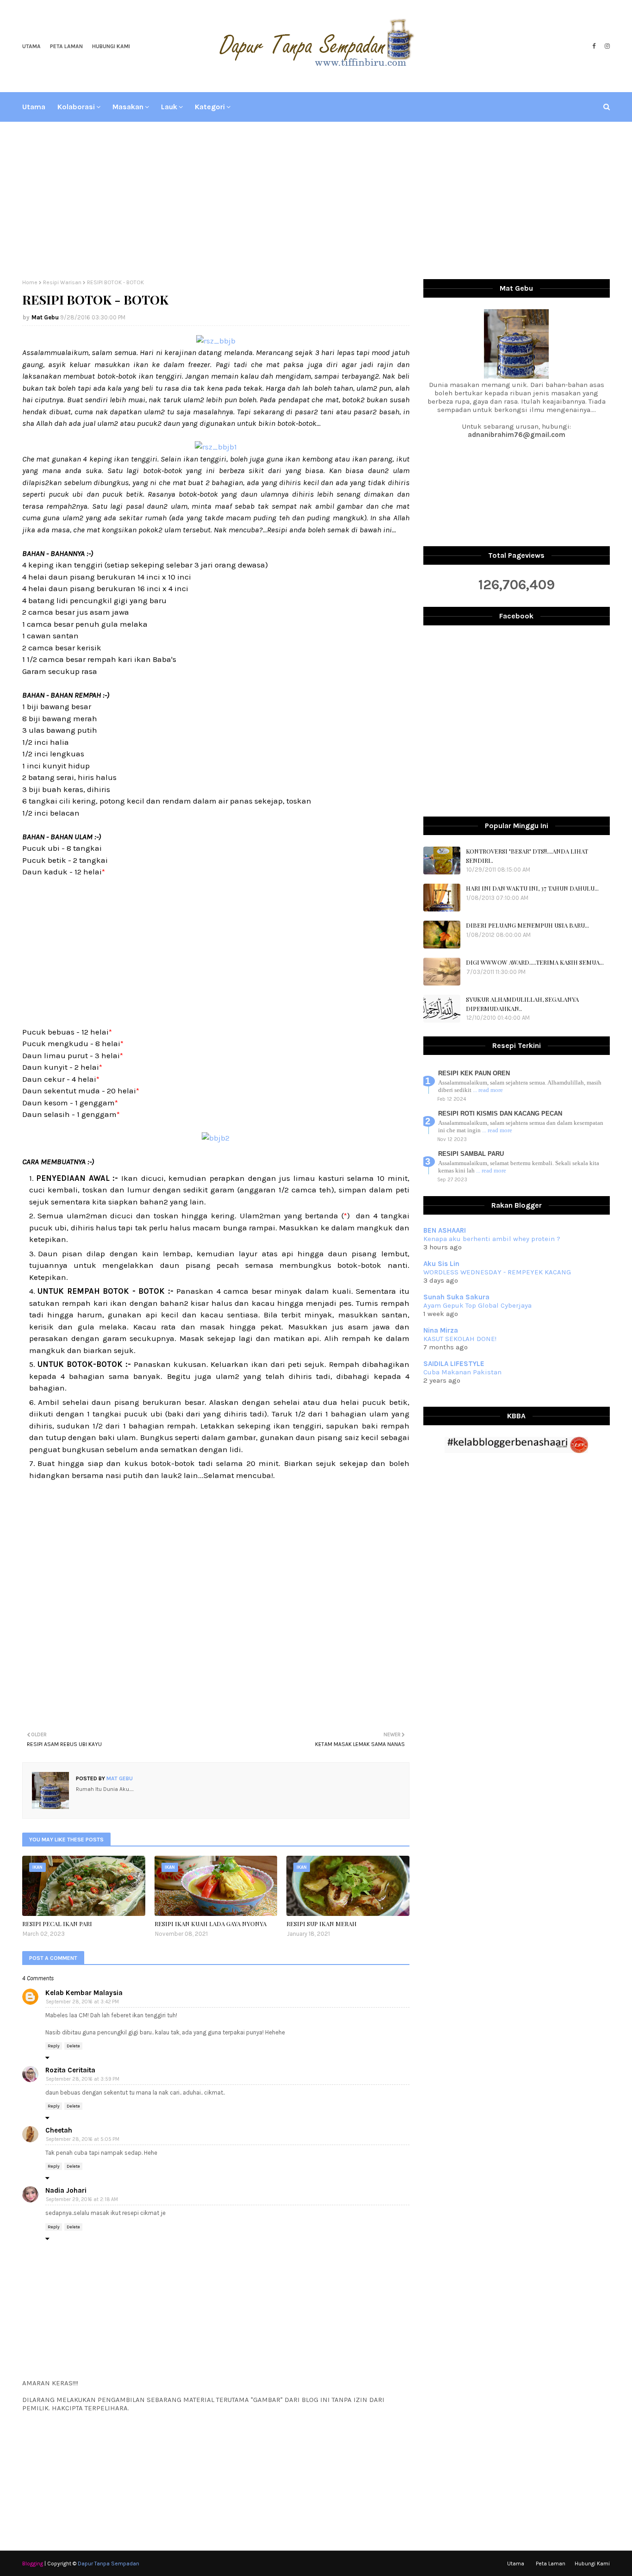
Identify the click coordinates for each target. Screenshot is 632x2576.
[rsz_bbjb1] (216, 447)
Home (30, 282)
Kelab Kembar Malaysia (84, 1993)
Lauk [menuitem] (169, 107)
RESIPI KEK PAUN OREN (474, 1073)
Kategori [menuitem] (210, 107)
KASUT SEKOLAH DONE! (460, 1339)
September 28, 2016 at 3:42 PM (82, 2002)
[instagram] (606, 46)
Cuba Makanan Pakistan (462, 1372)
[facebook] (594, 46)
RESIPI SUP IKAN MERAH (322, 1924)
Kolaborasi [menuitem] (76, 107)
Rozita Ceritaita (70, 2070)
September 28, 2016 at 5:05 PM (83, 2139)
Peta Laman (66, 46)
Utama (31, 46)
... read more (488, 1090)
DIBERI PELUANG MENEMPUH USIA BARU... (527, 925)
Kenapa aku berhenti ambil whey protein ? (492, 1239)
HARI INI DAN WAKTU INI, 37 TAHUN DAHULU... (532, 888)
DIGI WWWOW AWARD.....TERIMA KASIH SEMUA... (535, 962)
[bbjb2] (216, 1138)
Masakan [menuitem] (128, 107)
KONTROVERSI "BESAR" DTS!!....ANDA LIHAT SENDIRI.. (527, 856)
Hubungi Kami (111, 46)
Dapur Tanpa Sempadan (108, 2564)
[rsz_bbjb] (216, 341)
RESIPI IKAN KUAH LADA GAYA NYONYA (211, 1924)
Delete (73, 2046)
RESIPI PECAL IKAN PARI (57, 1924)
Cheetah (59, 2130)
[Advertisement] (316, 200)
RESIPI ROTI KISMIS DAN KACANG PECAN (500, 1113)
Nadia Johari (66, 2190)
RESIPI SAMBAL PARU (471, 1154)
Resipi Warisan (62, 282)
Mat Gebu (45, 317)
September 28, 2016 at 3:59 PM (83, 2079)
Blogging (33, 2564)
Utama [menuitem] (34, 107)
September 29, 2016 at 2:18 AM (82, 2199)
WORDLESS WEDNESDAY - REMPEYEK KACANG (497, 1272)
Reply (54, 2046)
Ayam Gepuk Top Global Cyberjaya (477, 1305)
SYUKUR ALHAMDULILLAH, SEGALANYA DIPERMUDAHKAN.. (522, 1004)
